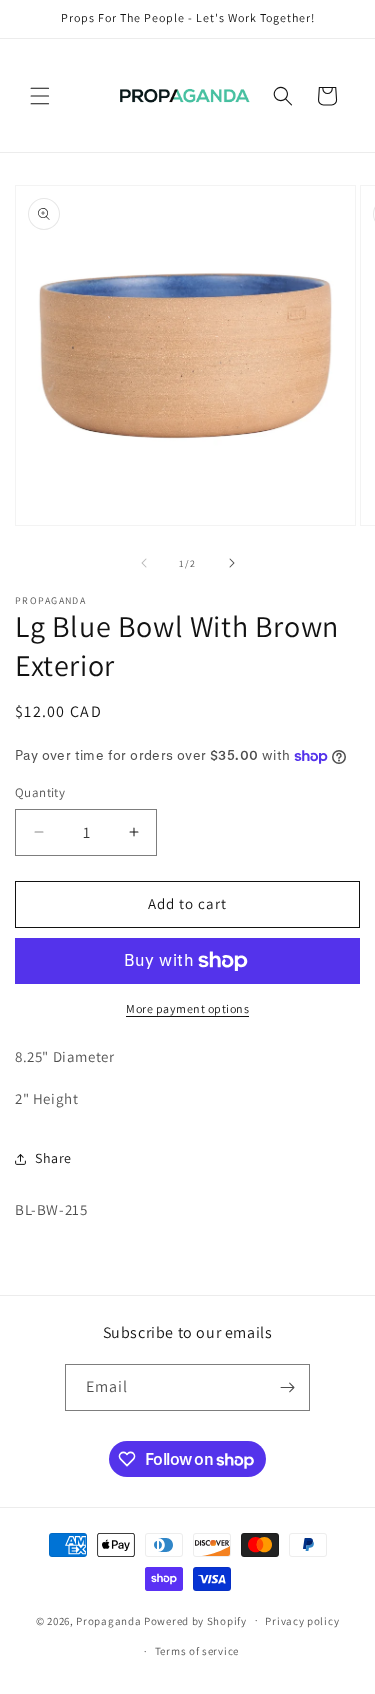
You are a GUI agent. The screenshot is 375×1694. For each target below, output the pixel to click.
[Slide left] (144, 563)
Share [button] (53, 1158)
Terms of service (197, 1651)
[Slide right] (232, 563)
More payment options (187, 1008)
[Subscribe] (287, 1387)
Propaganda (108, 1620)
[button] (40, 96)
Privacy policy (302, 1621)
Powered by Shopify (195, 1620)
